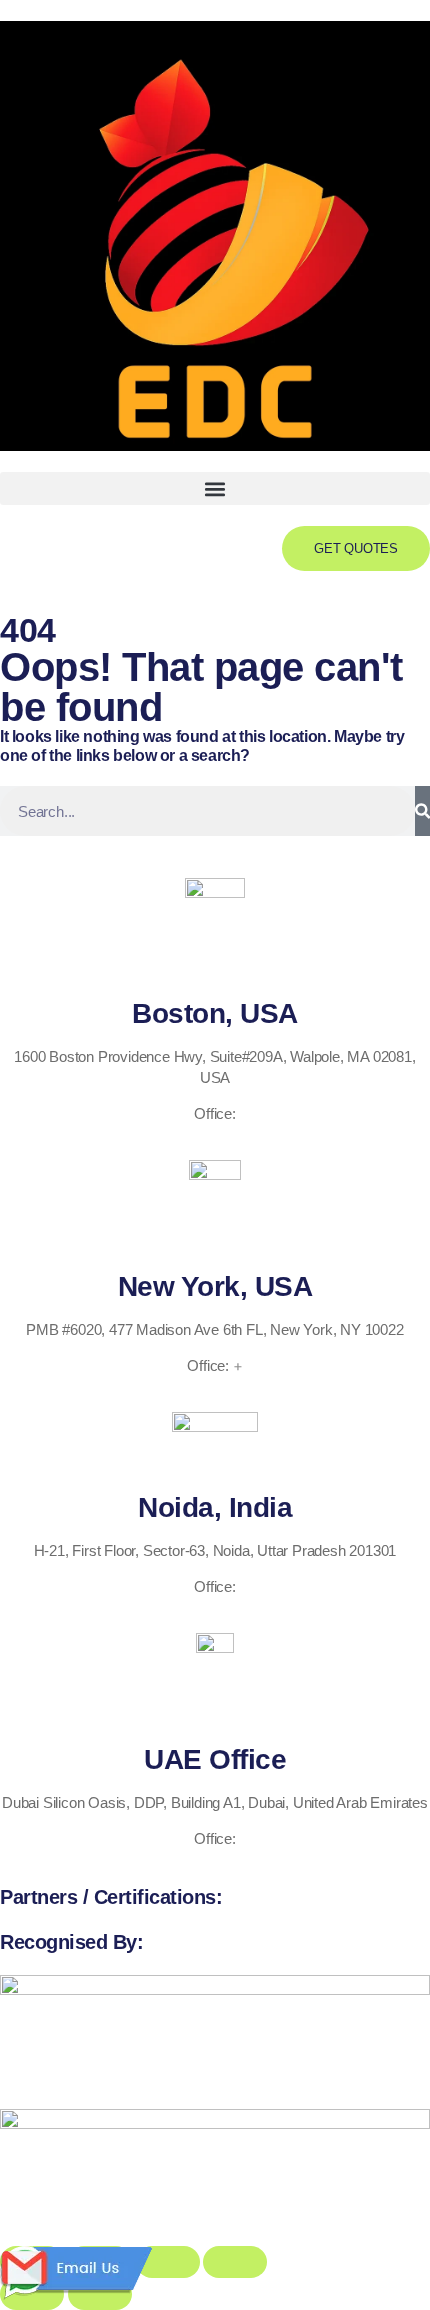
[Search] (422, 811)
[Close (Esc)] (235, 2262)
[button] (215, 488)
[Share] (168, 2262)
